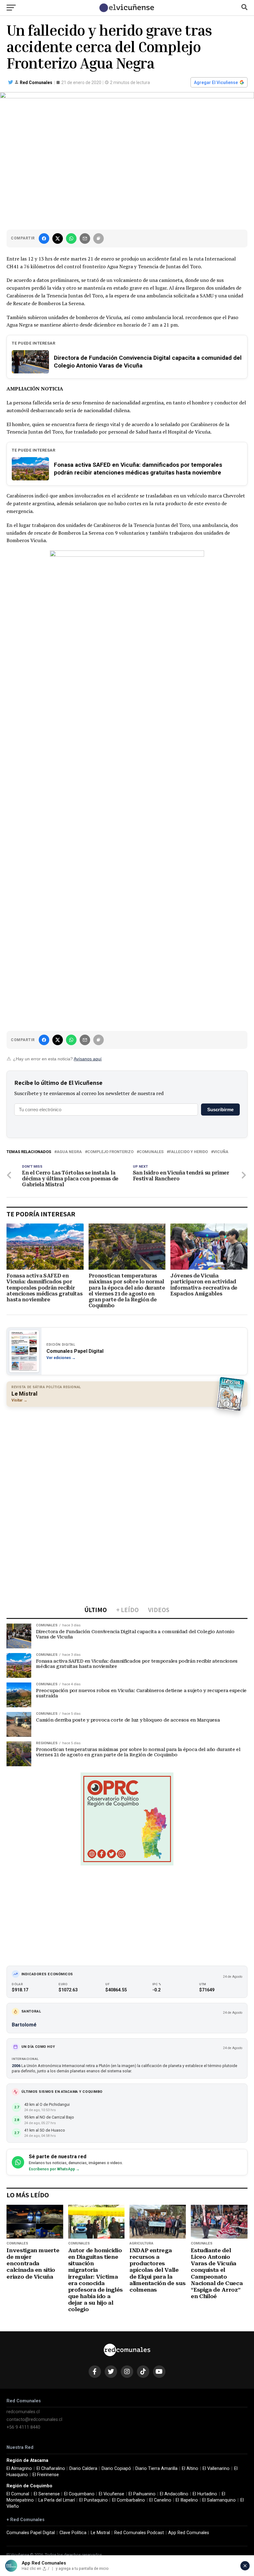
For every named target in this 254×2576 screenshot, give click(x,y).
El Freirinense (46, 2475)
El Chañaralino (51, 2469)
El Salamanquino (219, 2500)
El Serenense (47, 2494)
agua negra (69, 1152)
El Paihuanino (142, 2494)
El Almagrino (19, 2469)
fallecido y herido (188, 1152)
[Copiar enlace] (99, 238)
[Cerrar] (245, 2566)
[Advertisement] (127, 1456)
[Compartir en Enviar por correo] (85, 238)
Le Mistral (100, 2533)
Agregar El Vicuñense (216, 82)
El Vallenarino (216, 2469)
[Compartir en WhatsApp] (71, 238)
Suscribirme (220, 1110)
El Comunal (18, 2494)
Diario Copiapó (116, 2469)
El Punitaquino (94, 2500)
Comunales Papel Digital (31, 2533)
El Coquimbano (79, 2494)
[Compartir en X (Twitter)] (58, 238)
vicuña (221, 1152)
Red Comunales (36, 82)
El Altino (190, 2469)
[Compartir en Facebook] (44, 238)
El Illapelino (187, 2500)
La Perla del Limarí (57, 2500)
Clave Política (73, 2533)
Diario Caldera (83, 2469)
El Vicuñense (112, 2494)
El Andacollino (174, 2494)
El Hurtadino (205, 2494)
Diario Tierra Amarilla (156, 2469)
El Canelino (160, 2500)
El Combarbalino (129, 2500)
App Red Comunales (189, 2533)
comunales (151, 1152)
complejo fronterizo (110, 1152)
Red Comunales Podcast (139, 2533)
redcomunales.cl (23, 2412)
